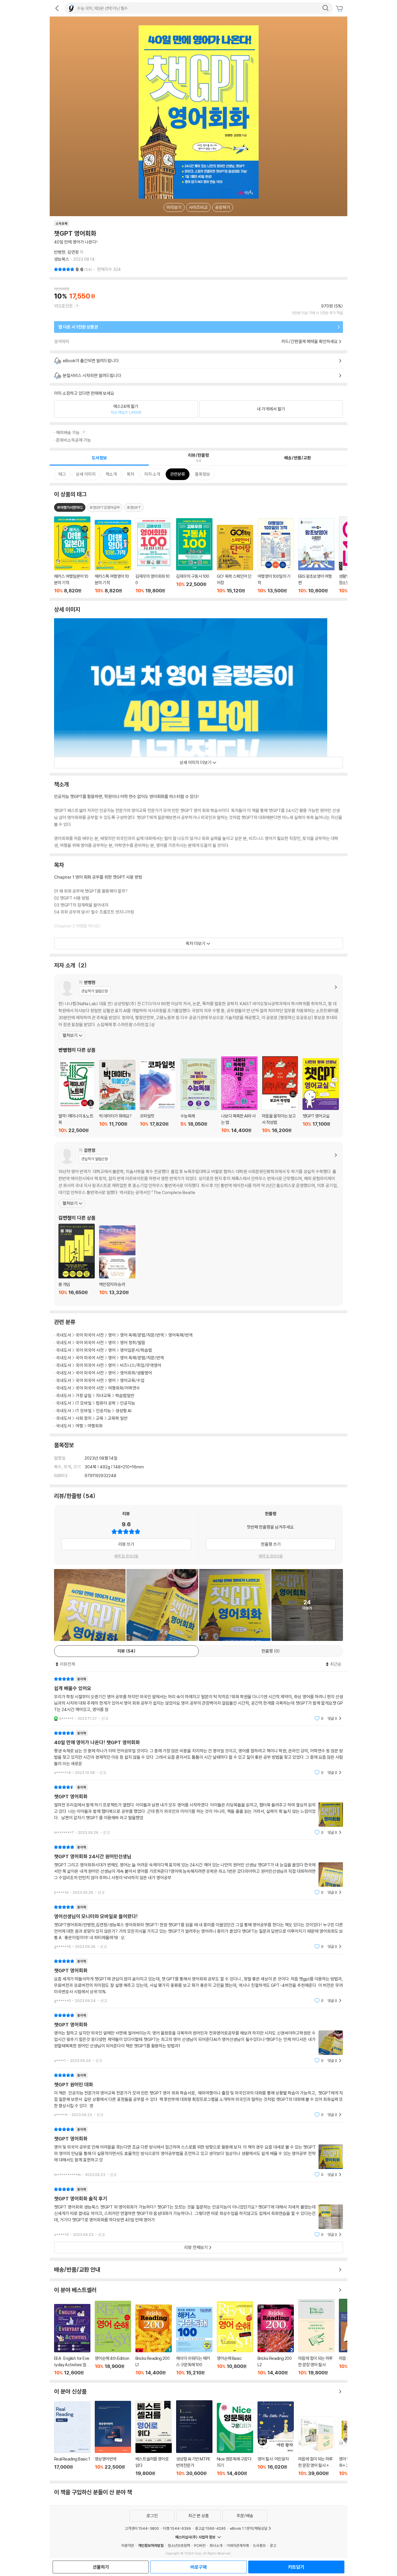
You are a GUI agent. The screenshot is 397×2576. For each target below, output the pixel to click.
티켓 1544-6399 (177, 2528)
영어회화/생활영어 (136, 1373)
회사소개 (216, 2545)
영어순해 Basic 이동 (235, 2338)
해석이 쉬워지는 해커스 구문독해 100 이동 (194, 2341)
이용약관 (128, 2545)
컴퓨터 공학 (106, 1403)
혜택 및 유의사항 (126, 1556)
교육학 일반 (118, 1418)
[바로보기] (90, 1605)
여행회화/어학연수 (124, 1388)
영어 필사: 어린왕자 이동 (276, 2439)
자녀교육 (103, 1396)
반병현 (60, 252)
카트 (340, 9)
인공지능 (128, 1403)
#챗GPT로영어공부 (105, 507)
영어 (112, 1335)
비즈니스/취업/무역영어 (141, 1365)
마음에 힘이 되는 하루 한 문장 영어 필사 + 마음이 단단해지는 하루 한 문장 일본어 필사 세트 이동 (316, 2446)
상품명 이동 (72, 555)
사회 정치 (84, 1418)
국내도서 (64, 1335)
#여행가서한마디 (70, 507)
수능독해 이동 (199, 1096)
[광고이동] (326, 8)
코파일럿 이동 (158, 1097)
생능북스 (62, 259)
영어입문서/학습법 (136, 1350)
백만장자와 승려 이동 (117, 1264)
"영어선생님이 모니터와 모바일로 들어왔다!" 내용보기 (199, 1927)
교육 (100, 1418)
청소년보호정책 (179, 2545)
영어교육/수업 (132, 1380)
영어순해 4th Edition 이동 (113, 2338)
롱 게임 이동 (77, 1263)
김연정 (73, 252)
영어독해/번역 (180, 1335)
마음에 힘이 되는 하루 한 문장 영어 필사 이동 (316, 2337)
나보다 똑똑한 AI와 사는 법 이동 (239, 1095)
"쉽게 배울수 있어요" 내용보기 (199, 1699)
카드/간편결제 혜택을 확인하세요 (310, 341)
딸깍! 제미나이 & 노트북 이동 (77, 1097)
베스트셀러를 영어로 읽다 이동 (154, 2439)
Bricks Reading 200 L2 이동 (276, 2340)
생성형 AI (123, 1411)
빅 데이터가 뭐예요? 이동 (117, 1097)
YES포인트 (64, 306)
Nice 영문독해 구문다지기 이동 (235, 2440)
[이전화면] (57, 8)
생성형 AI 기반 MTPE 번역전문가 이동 (194, 2438)
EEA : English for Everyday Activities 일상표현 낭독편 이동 (72, 2340)
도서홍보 (259, 2545)
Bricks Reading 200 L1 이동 (154, 2340)
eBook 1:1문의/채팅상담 (249, 2528)
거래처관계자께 (238, 2545)
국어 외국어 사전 (90, 1335)
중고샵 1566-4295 (210, 2528)
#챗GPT (134, 507)
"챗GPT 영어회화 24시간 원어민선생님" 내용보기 (199, 1870)
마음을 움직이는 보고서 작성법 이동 (280, 1095)
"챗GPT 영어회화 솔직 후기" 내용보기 (199, 2212)
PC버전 (200, 2545)
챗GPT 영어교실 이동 (321, 1096)
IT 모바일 (84, 1403)
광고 (273, 2545)
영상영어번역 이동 (113, 2439)
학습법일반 (125, 1396)
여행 (79, 1426)
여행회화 (95, 1426)
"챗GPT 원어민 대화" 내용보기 (199, 2095)
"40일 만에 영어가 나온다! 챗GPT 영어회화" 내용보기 (199, 1753)
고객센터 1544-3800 (142, 2528)
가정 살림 (84, 1396)
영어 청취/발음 (133, 1343)
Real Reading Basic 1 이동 (72, 2439)
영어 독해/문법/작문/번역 (142, 1335)
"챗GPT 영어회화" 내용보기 (199, 1810)
